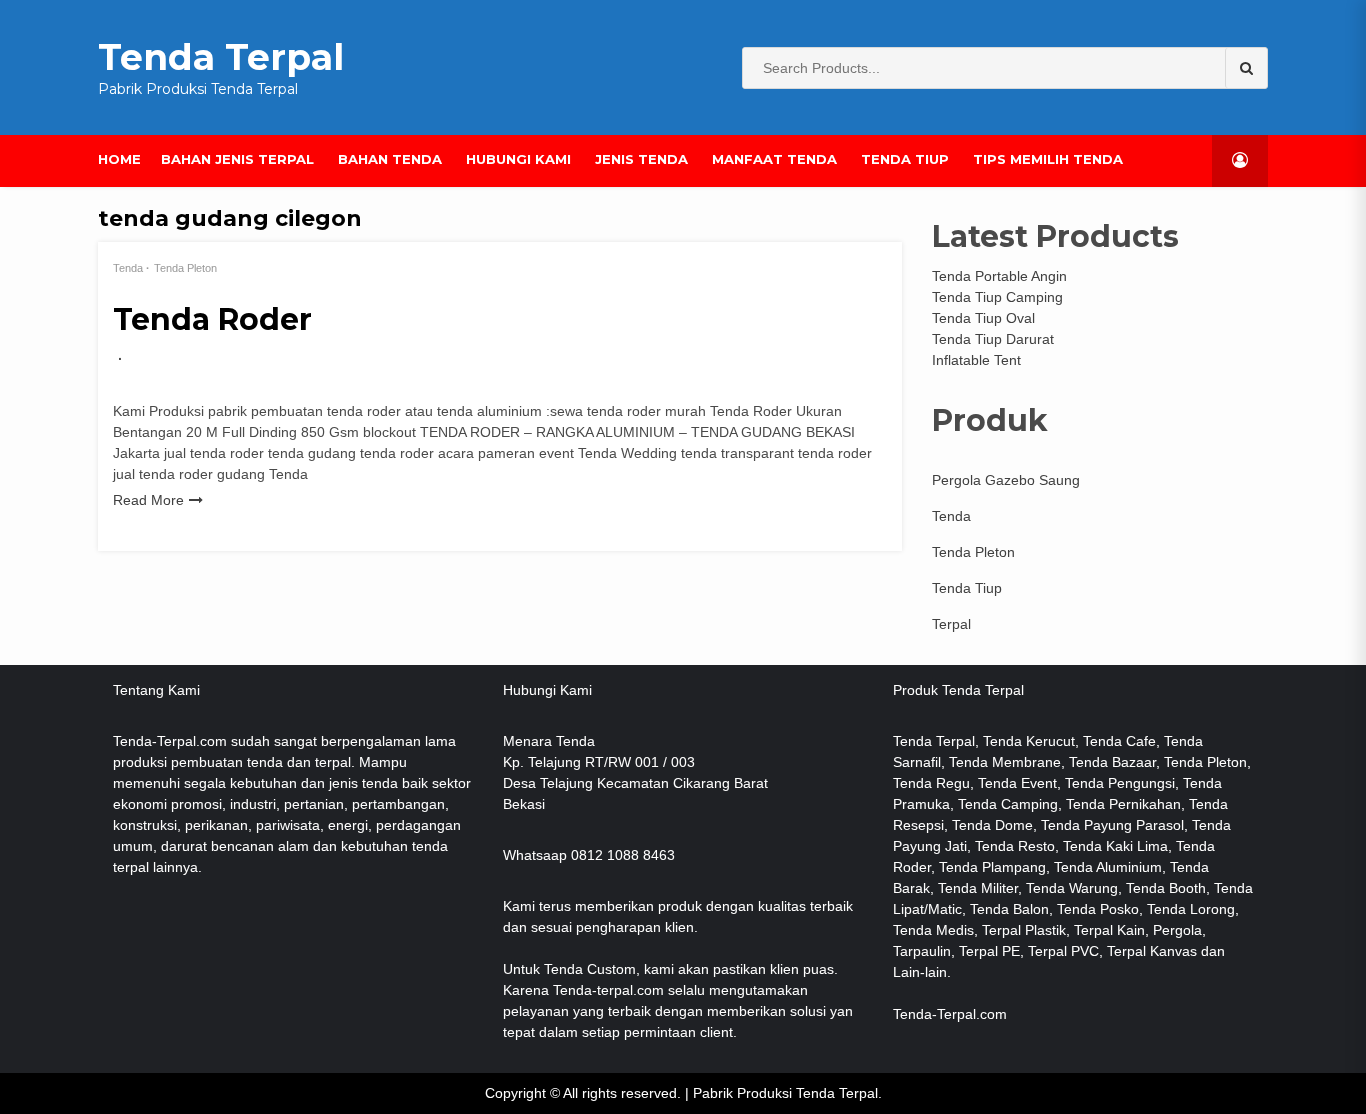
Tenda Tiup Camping (997, 297)
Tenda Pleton (185, 268)
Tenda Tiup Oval (983, 318)
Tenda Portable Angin (999, 276)
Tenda (128, 268)
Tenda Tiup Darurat (993, 339)
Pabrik (713, 1093)
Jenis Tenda (641, 159)
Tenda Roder (212, 319)
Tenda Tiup (905, 159)
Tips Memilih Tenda (1048, 159)
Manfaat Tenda (774, 159)
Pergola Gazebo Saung (1006, 480)
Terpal (951, 624)
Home (119, 159)
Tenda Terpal (221, 57)
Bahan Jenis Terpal (237, 159)
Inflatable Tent (976, 360)
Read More (148, 500)
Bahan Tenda (390, 159)
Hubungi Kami (518, 159)
